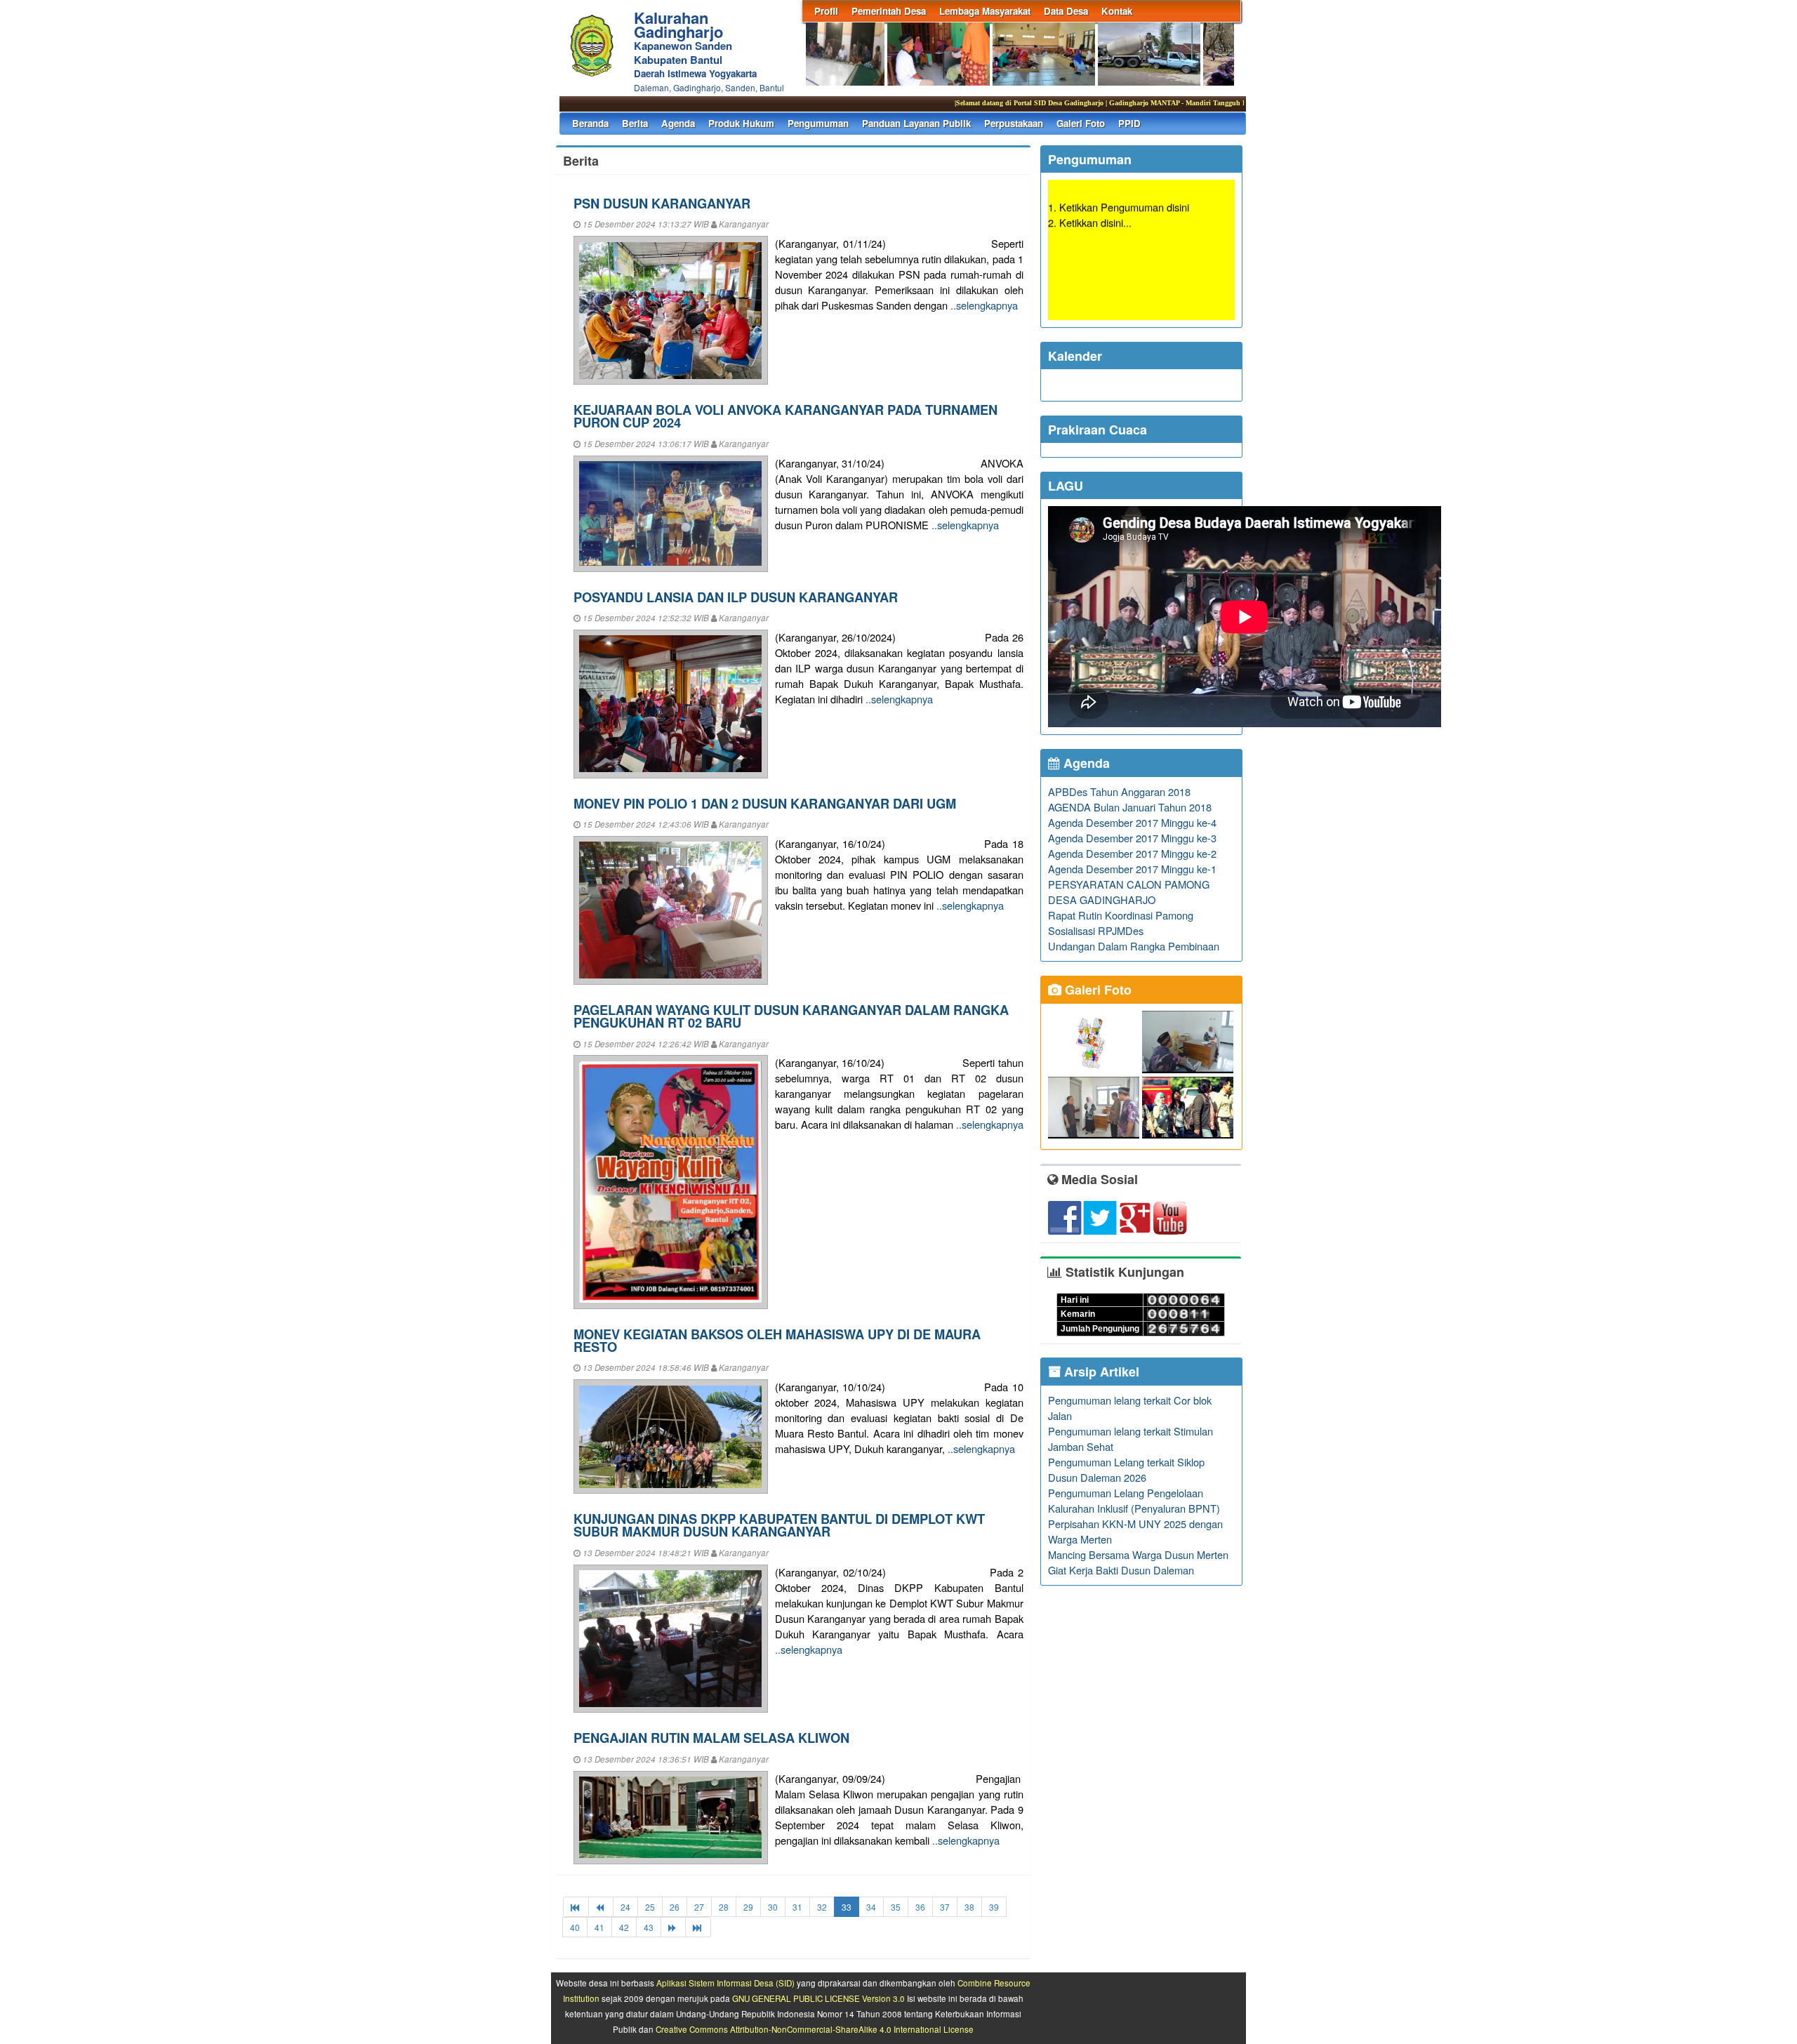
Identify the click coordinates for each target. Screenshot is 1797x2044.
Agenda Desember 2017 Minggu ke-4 (1132, 822)
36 (920, 1907)
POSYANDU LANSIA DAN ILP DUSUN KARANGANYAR (736, 597)
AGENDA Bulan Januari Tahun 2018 (1130, 807)
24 (625, 1907)
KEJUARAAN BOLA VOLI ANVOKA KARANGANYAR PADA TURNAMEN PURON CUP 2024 (785, 416)
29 (748, 1907)
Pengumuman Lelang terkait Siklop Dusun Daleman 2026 (1126, 1469)
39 (994, 1907)
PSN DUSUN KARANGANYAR (662, 203)
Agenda (678, 123)
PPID (1129, 123)
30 (773, 1907)
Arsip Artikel (1100, 1372)
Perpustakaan (1014, 123)
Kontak (1117, 11)
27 (699, 1907)
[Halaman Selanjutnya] (673, 1927)
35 (896, 1907)
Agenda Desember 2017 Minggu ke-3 (1132, 838)
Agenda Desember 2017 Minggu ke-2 (1132, 853)
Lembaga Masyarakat (985, 11)
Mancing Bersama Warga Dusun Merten (1138, 1554)
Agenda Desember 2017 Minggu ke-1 (1132, 869)
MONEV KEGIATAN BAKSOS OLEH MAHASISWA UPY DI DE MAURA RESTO (777, 1340)
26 (675, 1907)
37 (945, 1907)
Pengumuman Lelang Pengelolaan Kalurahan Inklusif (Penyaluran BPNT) (1134, 1500)
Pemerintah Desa (889, 11)
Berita (635, 123)
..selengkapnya (984, 305)
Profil (826, 11)
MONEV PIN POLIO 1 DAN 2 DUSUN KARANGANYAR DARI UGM (765, 803)
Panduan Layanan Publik (916, 123)
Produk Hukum (741, 123)
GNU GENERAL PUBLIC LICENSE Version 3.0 (818, 1998)
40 (575, 1927)
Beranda (590, 123)
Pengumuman (818, 123)
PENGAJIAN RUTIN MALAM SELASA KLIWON (711, 1738)
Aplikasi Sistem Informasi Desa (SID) (725, 1983)
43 (649, 1927)
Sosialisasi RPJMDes (1096, 930)
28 (724, 1907)
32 (822, 1907)
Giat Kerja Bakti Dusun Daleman (1121, 1570)
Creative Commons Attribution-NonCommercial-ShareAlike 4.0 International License (815, 2029)
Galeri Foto (1081, 123)
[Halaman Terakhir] (698, 1927)
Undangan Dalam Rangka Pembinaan (1134, 946)
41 (599, 1927)
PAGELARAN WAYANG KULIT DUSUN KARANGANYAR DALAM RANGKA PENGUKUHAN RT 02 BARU (791, 1016)
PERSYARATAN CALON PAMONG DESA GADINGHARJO (1129, 892)
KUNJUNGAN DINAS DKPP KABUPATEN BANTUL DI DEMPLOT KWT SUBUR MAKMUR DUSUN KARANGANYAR (779, 1525)
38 (969, 1907)
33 (847, 1907)
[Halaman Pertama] (576, 1907)
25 (650, 1907)
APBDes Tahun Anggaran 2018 (1119, 791)
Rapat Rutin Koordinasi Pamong (1121, 915)
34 (871, 1907)
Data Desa (1066, 11)
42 (624, 1927)
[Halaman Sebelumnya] (601, 1907)
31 (797, 1907)
